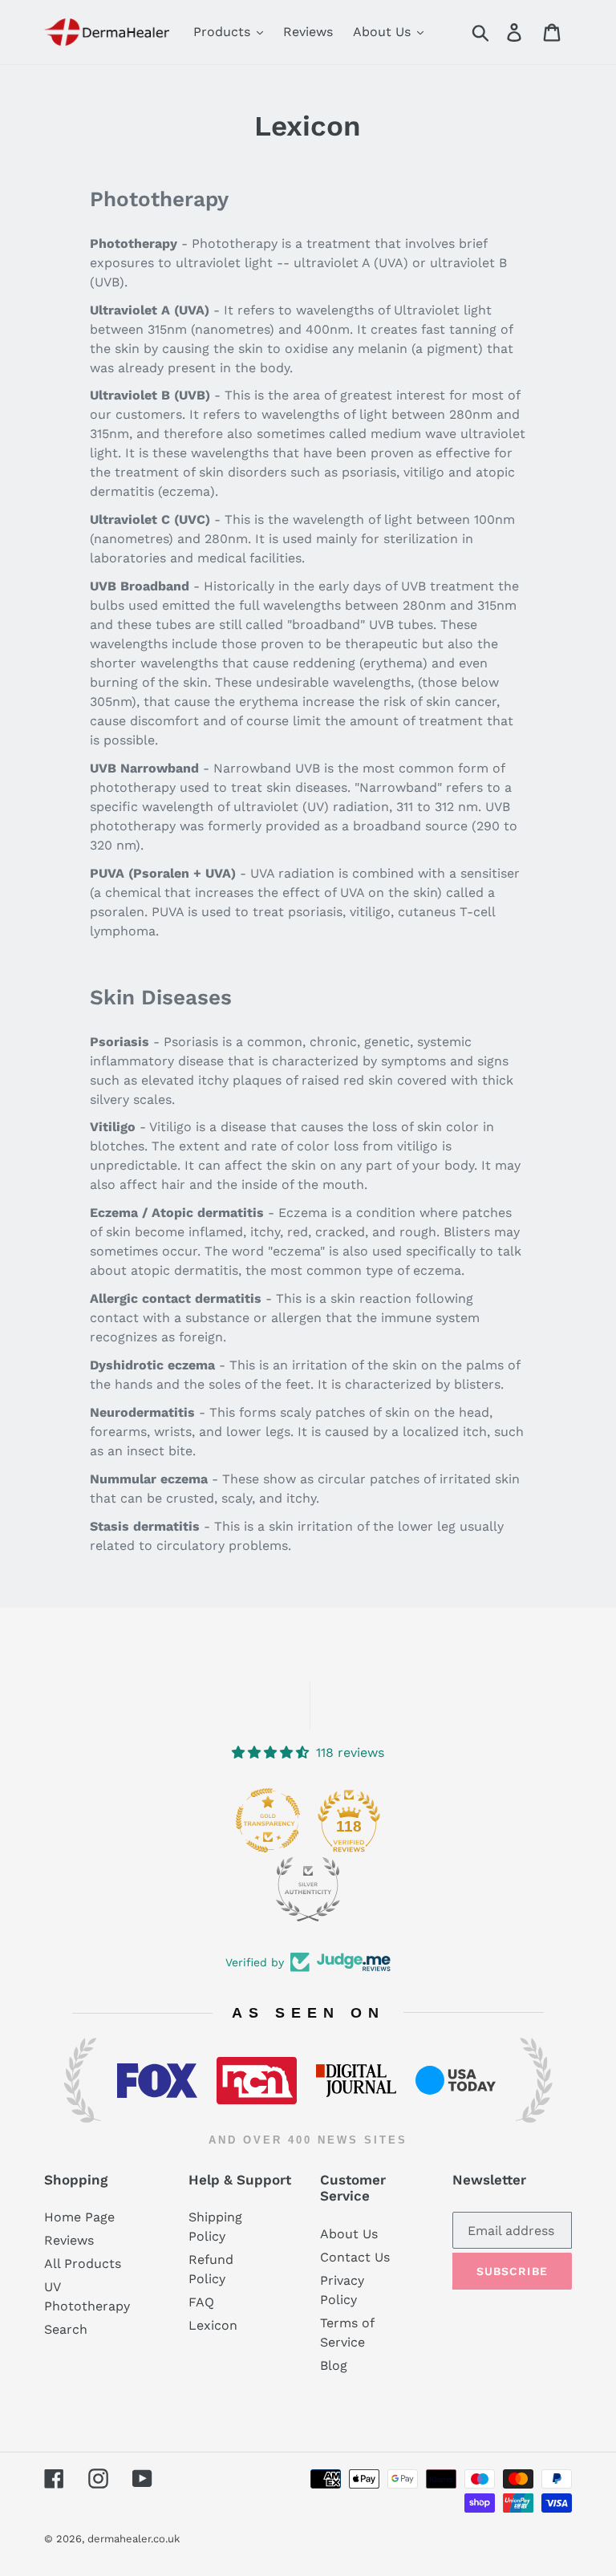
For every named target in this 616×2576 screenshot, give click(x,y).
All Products (83, 2264)
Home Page (79, 2217)
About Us (349, 2234)
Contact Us (355, 2257)
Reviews (69, 2240)
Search (66, 2329)
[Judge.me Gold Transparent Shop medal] (268, 1820)
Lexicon (213, 2325)
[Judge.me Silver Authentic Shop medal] (308, 1889)
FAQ (201, 2302)
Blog (334, 2365)
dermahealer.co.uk (134, 2539)
